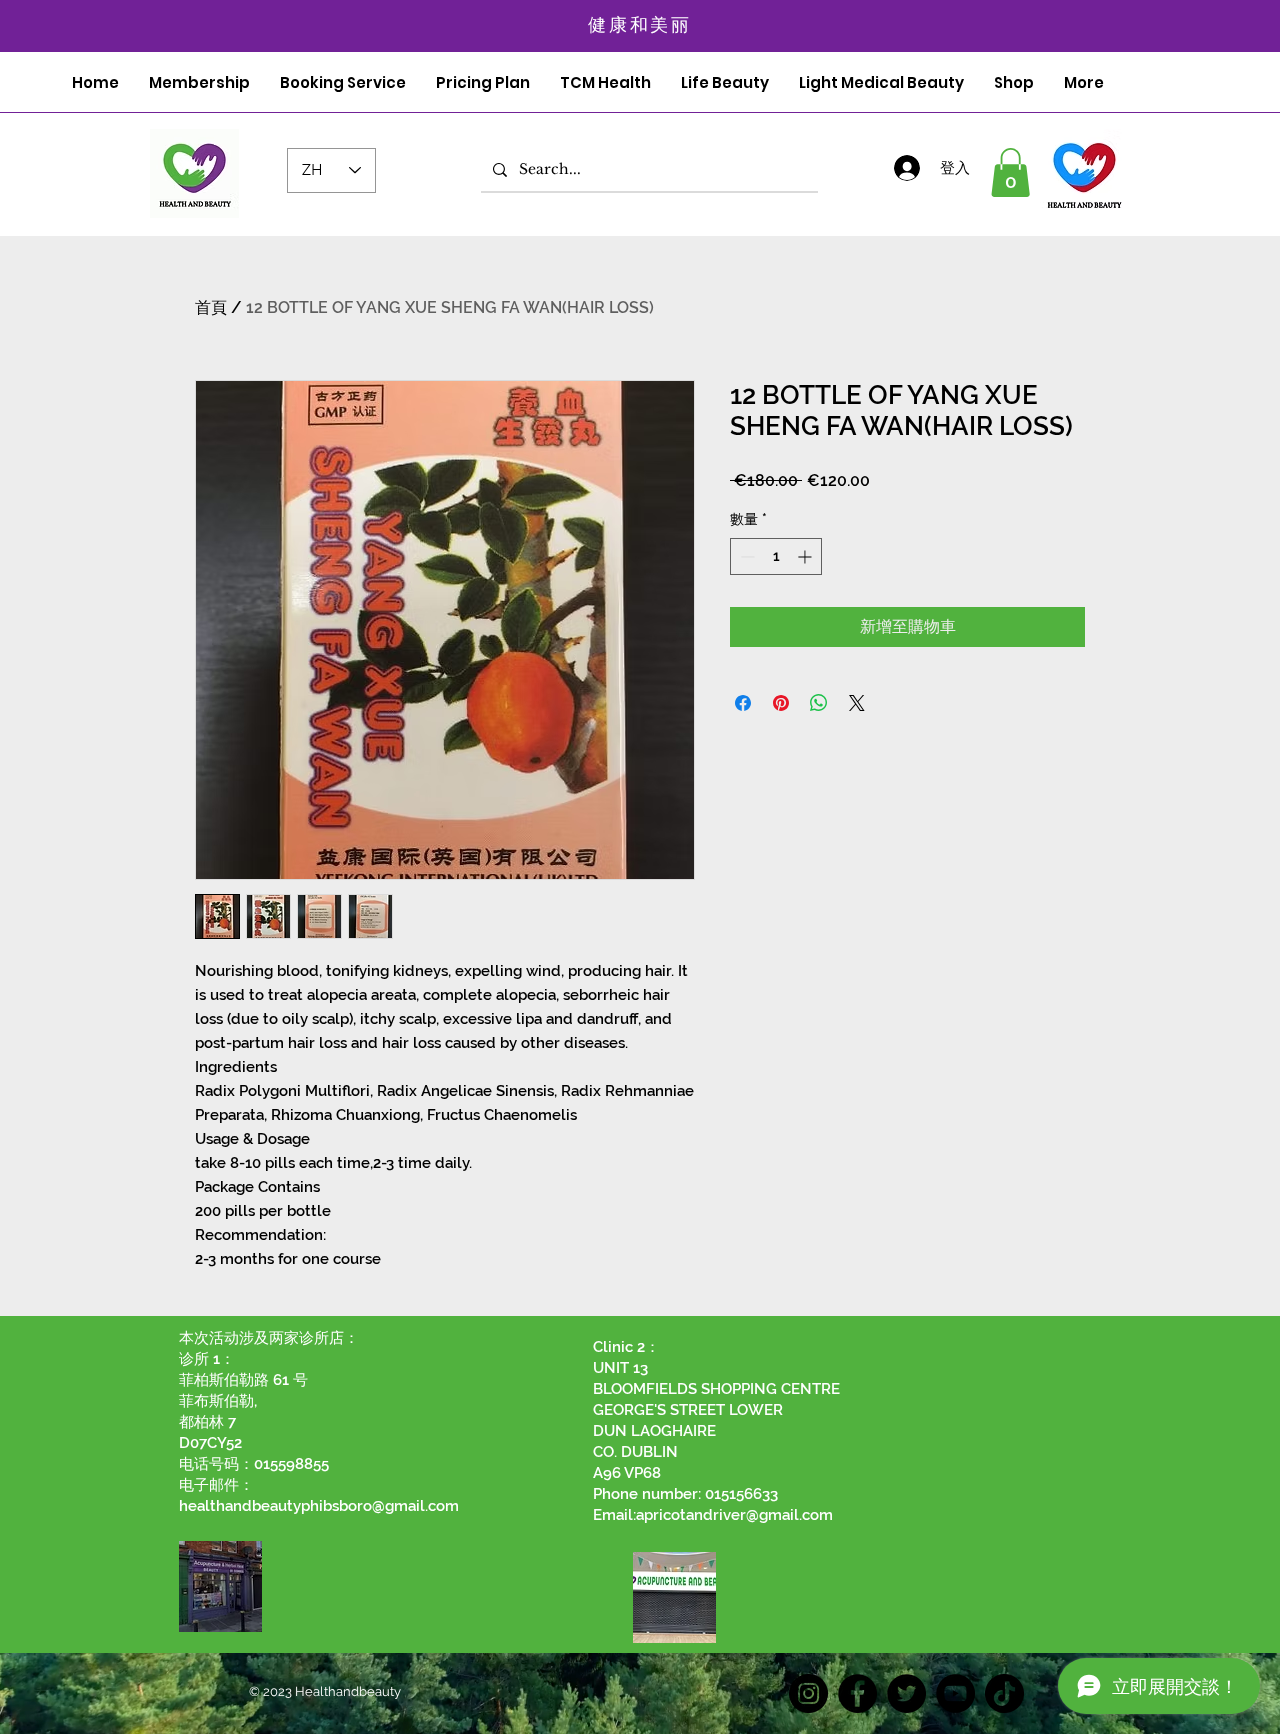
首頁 (211, 307)
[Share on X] (857, 703)
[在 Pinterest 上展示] (781, 703)
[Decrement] (745, 556)
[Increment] (806, 556)
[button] (1010, 172)
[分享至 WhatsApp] (819, 703)
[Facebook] (857, 1693)
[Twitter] (906, 1693)
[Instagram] (808, 1693)
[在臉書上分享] (743, 703)
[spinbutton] (776, 556)
